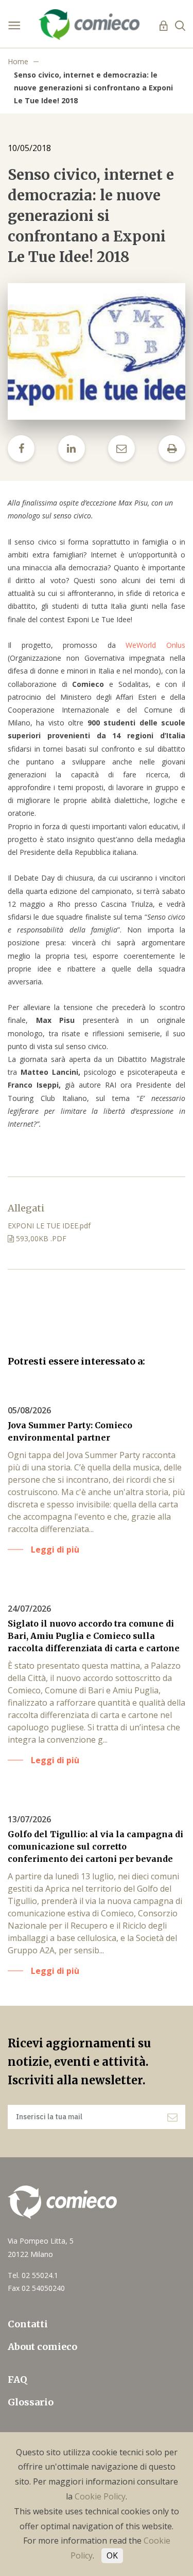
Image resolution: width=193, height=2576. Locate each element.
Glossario (31, 2402)
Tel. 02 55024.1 (33, 2275)
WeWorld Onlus (151, 645)
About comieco (42, 2347)
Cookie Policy (100, 2496)
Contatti (28, 2324)
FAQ (17, 2379)
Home (18, 61)
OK (112, 2555)
